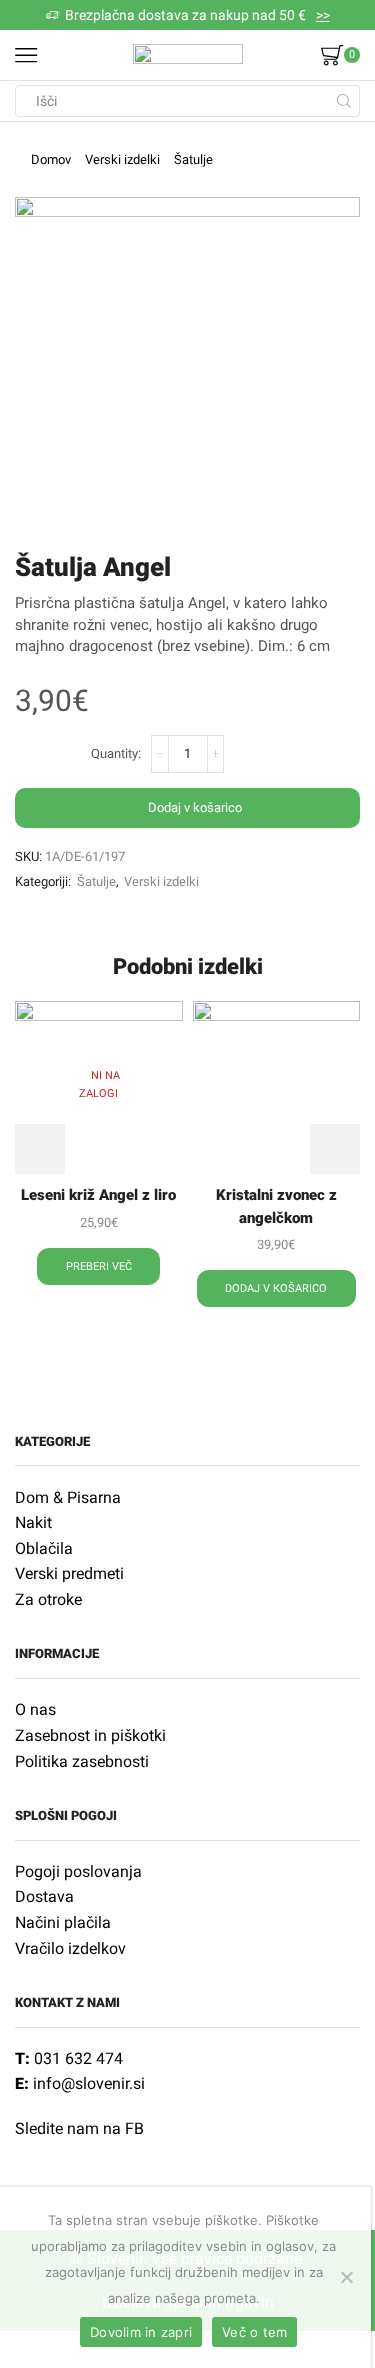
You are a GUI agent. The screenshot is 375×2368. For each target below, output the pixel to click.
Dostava (44, 1896)
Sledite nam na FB (79, 2128)
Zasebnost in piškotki (90, 1735)
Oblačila (44, 1548)
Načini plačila (63, 1922)
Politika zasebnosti (82, 1761)
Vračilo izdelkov (70, 1948)
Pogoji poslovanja (78, 1871)
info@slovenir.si (89, 2083)
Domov (51, 159)
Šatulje (193, 159)
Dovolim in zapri (141, 2332)
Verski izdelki (122, 159)
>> (323, 15)
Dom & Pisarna (68, 1497)
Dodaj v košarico (195, 807)
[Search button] (344, 101)
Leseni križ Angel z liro (98, 1195)
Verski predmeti (69, 1573)
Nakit (33, 1522)
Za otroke (48, 1599)
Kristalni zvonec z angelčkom (276, 1206)
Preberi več (99, 1266)
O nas (35, 1709)
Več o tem (254, 2332)
